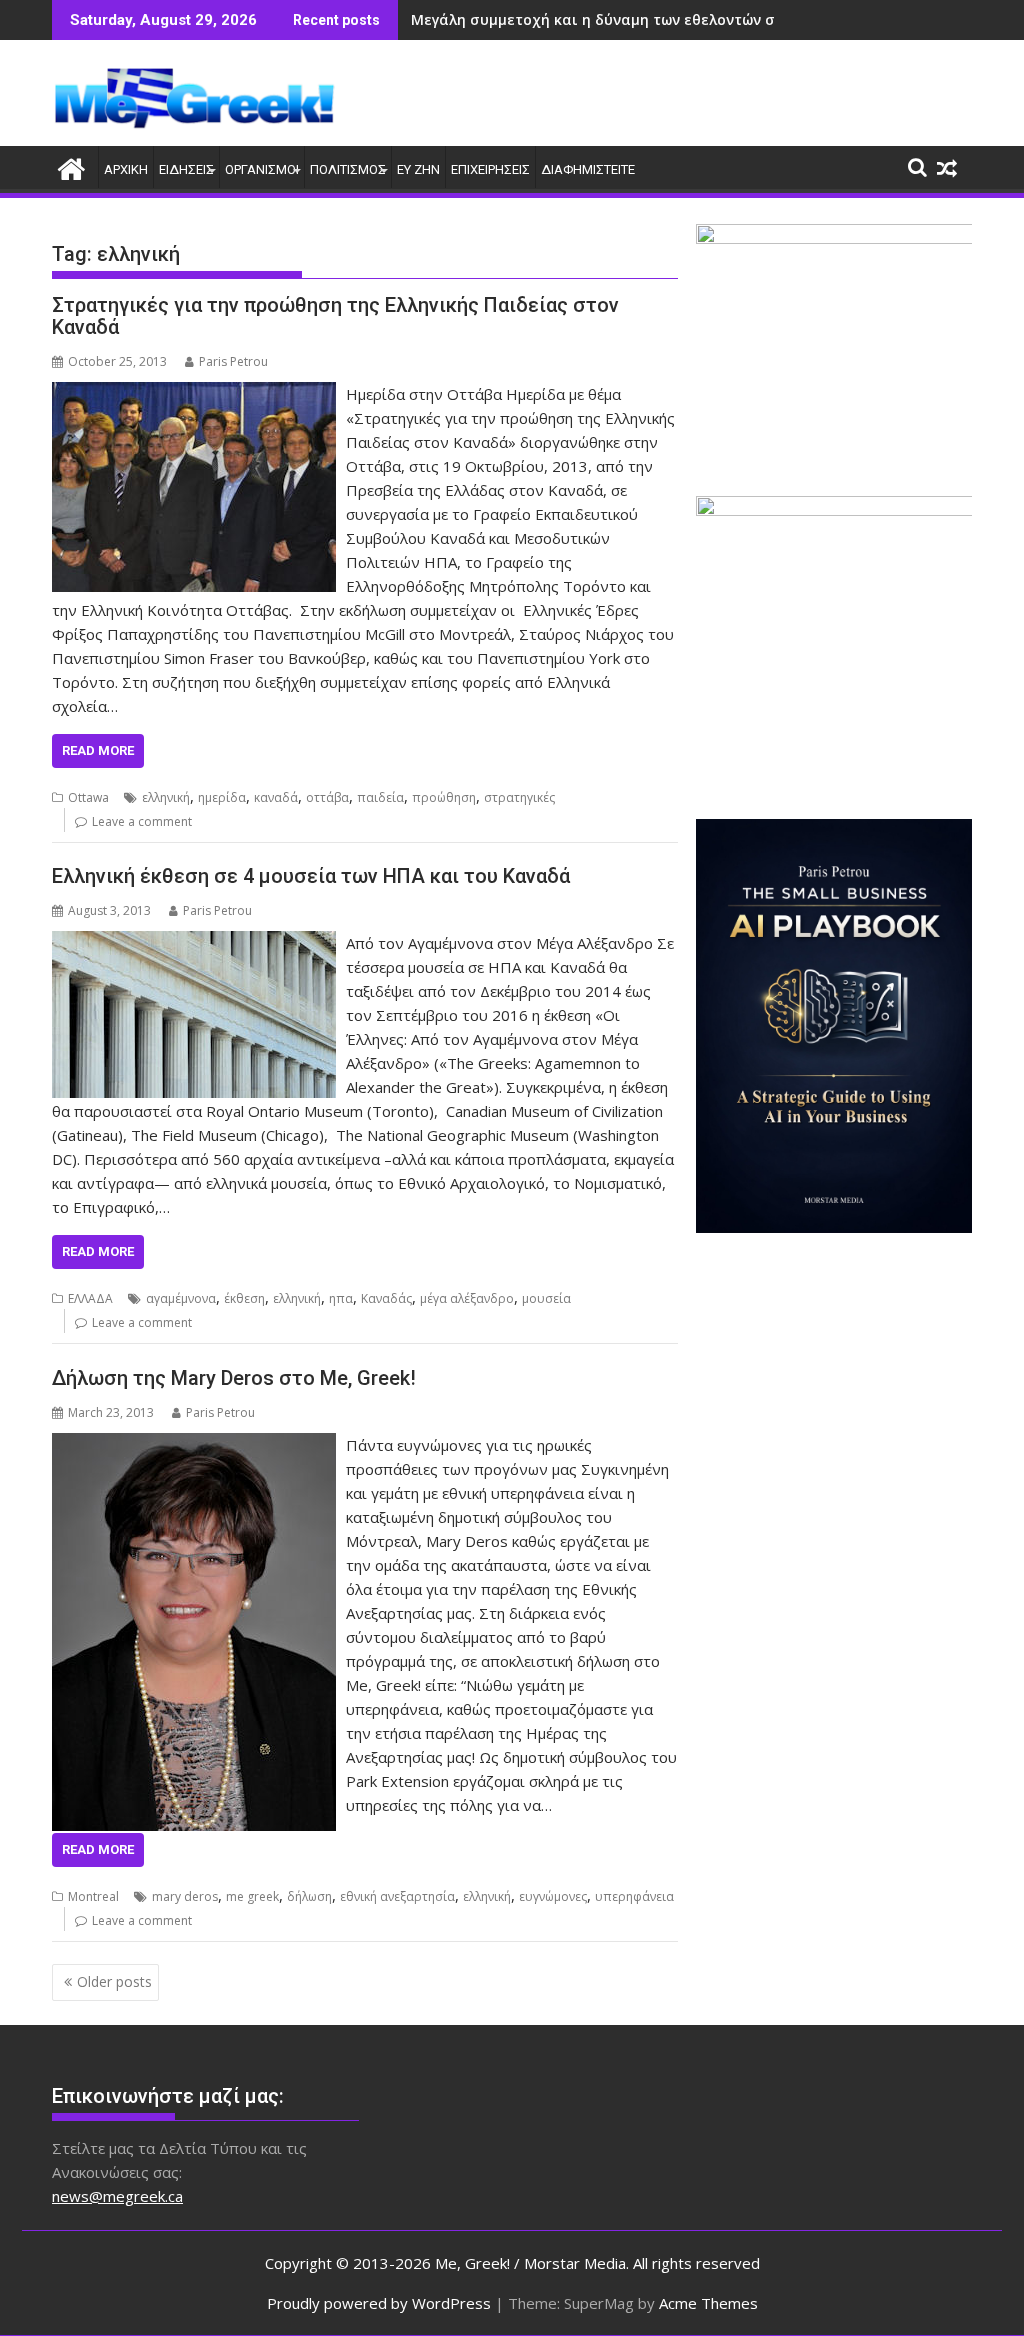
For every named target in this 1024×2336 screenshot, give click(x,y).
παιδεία (380, 797)
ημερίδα (222, 797)
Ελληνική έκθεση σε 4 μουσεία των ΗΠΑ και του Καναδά (311, 876)
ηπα (341, 1298)
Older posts (114, 1981)
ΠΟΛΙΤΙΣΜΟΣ (348, 169)
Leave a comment (142, 821)
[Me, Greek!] (71, 166)
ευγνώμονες (553, 1896)
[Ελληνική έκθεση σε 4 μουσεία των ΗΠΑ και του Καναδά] (194, 943)
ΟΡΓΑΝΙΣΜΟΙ (262, 169)
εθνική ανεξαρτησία (397, 1896)
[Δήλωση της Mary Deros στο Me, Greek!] (194, 1445)
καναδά (276, 797)
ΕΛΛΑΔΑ (90, 1298)
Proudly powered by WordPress (379, 2303)
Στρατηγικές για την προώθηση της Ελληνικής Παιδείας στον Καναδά (335, 316)
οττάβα (327, 797)
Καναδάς (386, 1298)
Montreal (93, 1896)
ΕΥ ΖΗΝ (418, 169)
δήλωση (309, 1896)
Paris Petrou (233, 361)
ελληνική (166, 797)
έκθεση (244, 1298)
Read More (98, 750)
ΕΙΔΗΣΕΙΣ (186, 169)
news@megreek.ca (117, 2196)
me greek (252, 1896)
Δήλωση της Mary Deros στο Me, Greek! (234, 1378)
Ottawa (88, 797)
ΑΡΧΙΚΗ (126, 169)
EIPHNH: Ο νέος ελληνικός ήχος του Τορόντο (570, 19)
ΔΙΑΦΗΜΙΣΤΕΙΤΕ (588, 169)
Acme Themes (708, 2303)
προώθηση (444, 797)
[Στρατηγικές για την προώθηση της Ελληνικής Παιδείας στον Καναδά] (194, 394)
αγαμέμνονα (181, 1298)
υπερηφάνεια (634, 1896)
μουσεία (546, 1298)
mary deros (185, 1896)
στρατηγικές (519, 797)
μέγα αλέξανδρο (467, 1298)
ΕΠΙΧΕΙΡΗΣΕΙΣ (490, 169)
